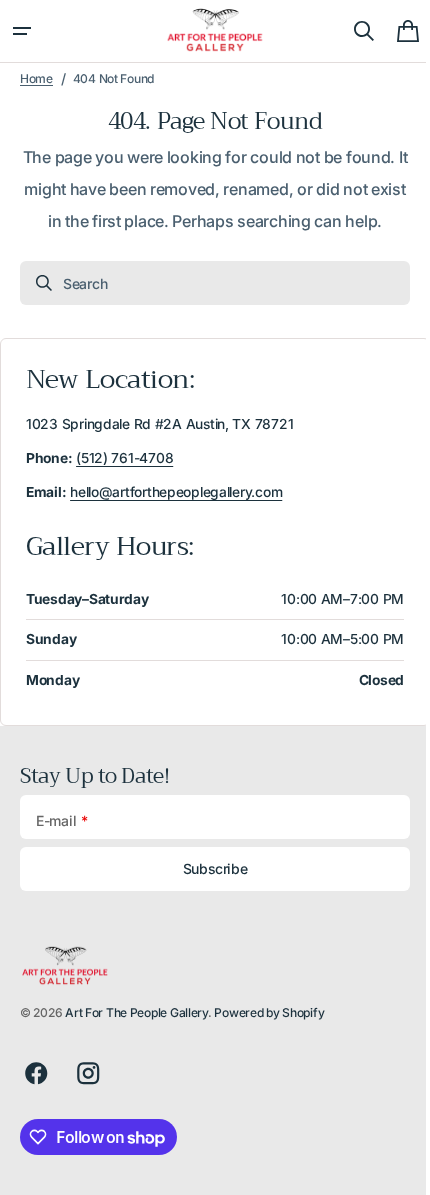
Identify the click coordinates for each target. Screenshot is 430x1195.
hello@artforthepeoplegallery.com (176, 492)
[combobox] (207, 283)
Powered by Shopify (269, 1012)
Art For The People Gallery (136, 1012)
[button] (22, 31)
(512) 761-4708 (124, 458)
